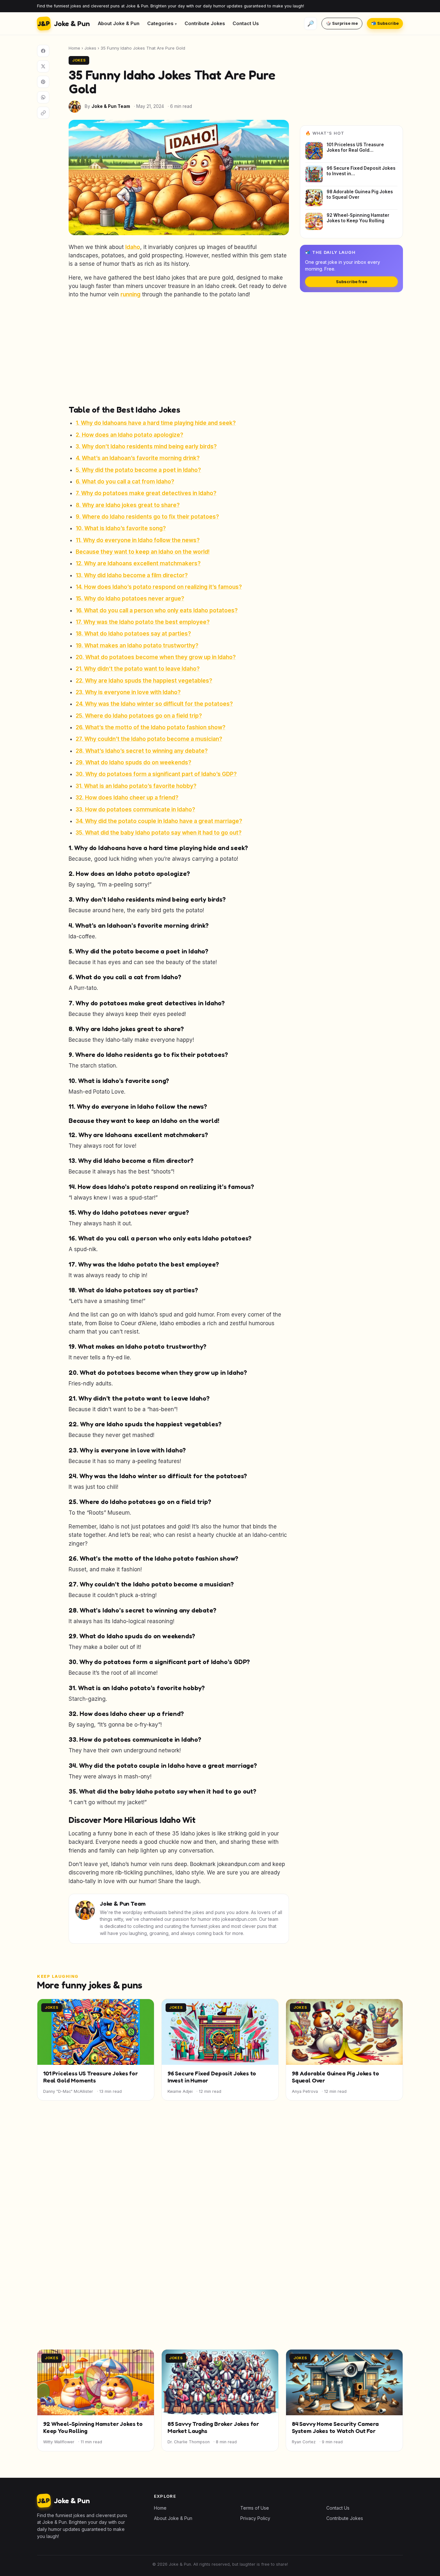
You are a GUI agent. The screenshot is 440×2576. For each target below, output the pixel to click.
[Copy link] (43, 113)
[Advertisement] (179, 351)
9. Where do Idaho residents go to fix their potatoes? (147, 517)
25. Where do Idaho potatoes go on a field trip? (139, 716)
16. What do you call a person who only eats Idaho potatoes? (157, 610)
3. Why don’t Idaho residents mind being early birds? (146, 446)
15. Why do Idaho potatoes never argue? (130, 599)
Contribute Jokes (205, 23)
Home (74, 48)
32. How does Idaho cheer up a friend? (127, 798)
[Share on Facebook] (43, 51)
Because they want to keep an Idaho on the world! (143, 552)
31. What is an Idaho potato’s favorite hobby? (136, 786)
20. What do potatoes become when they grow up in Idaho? (156, 657)
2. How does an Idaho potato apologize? (129, 435)
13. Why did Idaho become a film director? (132, 575)
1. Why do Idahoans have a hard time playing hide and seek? (156, 423)
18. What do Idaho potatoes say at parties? (133, 634)
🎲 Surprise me (342, 23)
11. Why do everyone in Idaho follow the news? (138, 540)
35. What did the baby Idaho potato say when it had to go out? (159, 833)
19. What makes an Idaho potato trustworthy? (137, 646)
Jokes (90, 48)
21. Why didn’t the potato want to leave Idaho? (138, 669)
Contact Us (246, 23)
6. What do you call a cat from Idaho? (125, 482)
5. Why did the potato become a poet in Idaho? (138, 470)
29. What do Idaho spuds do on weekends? (134, 762)
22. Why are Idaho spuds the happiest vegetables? (144, 681)
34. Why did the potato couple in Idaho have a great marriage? (159, 821)
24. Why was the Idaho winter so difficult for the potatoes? (154, 704)
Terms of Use (255, 2508)
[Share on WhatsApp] (43, 97)
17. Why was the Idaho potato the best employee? (143, 622)
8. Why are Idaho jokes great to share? (128, 505)
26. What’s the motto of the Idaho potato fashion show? (151, 727)
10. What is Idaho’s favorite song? (121, 528)
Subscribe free (352, 282)
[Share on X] (43, 66)
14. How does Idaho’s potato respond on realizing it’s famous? (159, 587)
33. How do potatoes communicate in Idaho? (135, 809)
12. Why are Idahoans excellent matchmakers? (138, 563)
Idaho (133, 247)
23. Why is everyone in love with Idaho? (128, 692)
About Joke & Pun (119, 23)
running (130, 294)
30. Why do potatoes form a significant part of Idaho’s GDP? (156, 774)
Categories (160, 23)
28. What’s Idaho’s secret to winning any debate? (142, 751)
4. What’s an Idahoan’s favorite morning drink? (138, 458)
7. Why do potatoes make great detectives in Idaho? (146, 493)
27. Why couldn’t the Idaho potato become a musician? (149, 739)
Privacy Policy (255, 2518)
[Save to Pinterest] (43, 82)
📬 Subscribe (385, 23)
